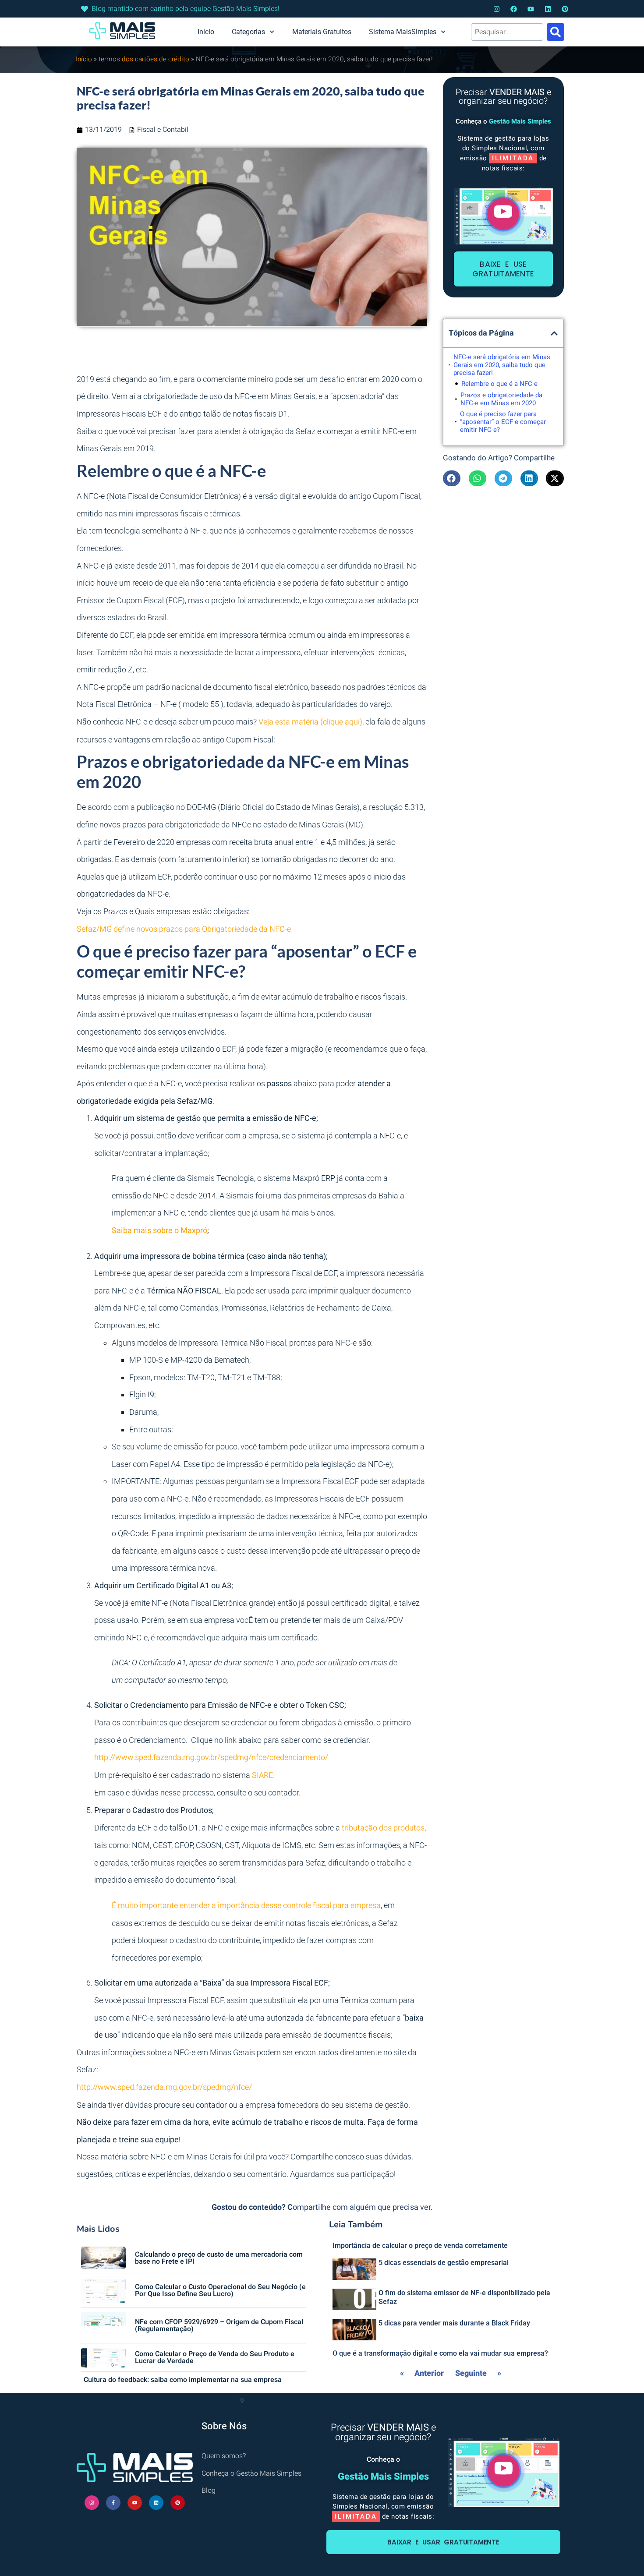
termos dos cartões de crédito (144, 59)
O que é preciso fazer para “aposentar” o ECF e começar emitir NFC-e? (503, 422)
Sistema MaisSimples (403, 32)
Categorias (248, 32)
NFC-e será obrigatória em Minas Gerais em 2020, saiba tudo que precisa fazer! (502, 365)
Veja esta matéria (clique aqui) (310, 722)
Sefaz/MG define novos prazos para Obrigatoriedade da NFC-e (184, 929)
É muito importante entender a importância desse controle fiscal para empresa (246, 1906)
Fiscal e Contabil (163, 130)
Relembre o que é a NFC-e (499, 384)
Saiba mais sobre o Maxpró (159, 1231)
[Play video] (503, 214)
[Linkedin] (548, 9)
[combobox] (507, 32)
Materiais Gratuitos (322, 32)
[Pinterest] (565, 9)
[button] (554, 333)
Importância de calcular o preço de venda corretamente (420, 2246)
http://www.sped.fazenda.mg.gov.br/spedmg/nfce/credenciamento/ (211, 1758)
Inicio (206, 32)
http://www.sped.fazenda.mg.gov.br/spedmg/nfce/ (164, 2087)
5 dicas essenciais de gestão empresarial (444, 2263)
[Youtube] (531, 9)
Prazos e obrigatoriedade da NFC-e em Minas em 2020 (501, 399)
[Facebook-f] (113, 2503)
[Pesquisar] (556, 32)
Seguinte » (478, 2373)
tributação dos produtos (383, 1828)
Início (84, 59)
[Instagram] (497, 9)
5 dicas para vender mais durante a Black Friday (454, 2323)
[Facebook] (514, 9)
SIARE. (263, 1776)
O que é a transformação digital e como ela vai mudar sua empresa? (440, 2353)
